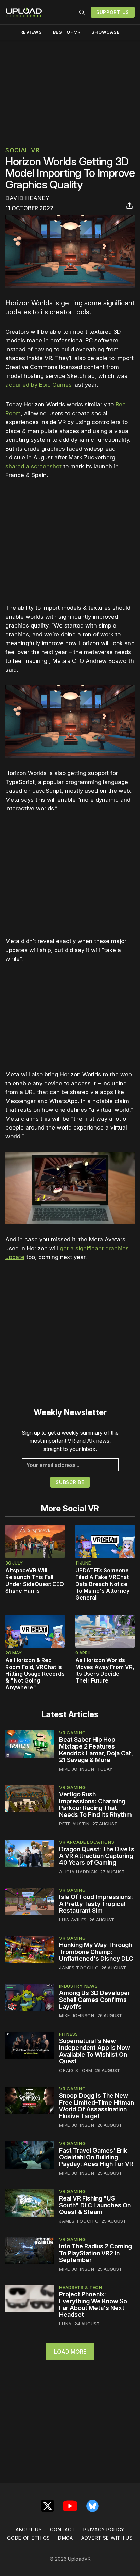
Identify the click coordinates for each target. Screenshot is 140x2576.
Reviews (31, 32)
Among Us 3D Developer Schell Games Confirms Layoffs (95, 2000)
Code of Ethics (29, 2538)
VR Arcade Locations (87, 1842)
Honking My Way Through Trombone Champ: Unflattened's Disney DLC (96, 1952)
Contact (63, 2530)
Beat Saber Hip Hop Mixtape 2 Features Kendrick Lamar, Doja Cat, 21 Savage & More (96, 1750)
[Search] (82, 12)
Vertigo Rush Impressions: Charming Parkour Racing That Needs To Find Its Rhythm (95, 1804)
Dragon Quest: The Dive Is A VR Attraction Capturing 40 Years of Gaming (97, 1856)
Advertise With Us (107, 2538)
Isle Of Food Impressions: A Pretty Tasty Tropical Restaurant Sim (96, 1904)
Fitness (69, 2034)
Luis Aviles (73, 1920)
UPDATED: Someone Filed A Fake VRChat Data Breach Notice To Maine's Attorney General (102, 1584)
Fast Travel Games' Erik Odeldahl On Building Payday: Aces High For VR (96, 2157)
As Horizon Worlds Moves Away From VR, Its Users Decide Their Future (105, 1670)
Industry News (78, 1986)
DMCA (66, 2538)
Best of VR (67, 32)
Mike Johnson (77, 1769)
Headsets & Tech (81, 2287)
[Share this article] (129, 206)
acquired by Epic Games (39, 385)
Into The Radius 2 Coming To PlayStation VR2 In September (95, 2253)
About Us (29, 2530)
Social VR (22, 150)
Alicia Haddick (78, 1872)
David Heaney (27, 198)
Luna (65, 2324)
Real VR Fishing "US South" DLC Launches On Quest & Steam (95, 2205)
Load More (70, 2352)
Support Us (113, 12)
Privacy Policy (104, 2530)
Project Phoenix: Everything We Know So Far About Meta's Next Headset (93, 2304)
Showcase (106, 32)
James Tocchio (79, 1968)
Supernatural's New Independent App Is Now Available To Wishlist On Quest (95, 2051)
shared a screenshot (33, 466)
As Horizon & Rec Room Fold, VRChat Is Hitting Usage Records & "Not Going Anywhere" (35, 1674)
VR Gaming (72, 1733)
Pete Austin (74, 1824)
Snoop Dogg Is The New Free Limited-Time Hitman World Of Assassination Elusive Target (97, 2106)
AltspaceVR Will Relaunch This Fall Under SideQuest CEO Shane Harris (35, 1580)
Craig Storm (76, 2070)
